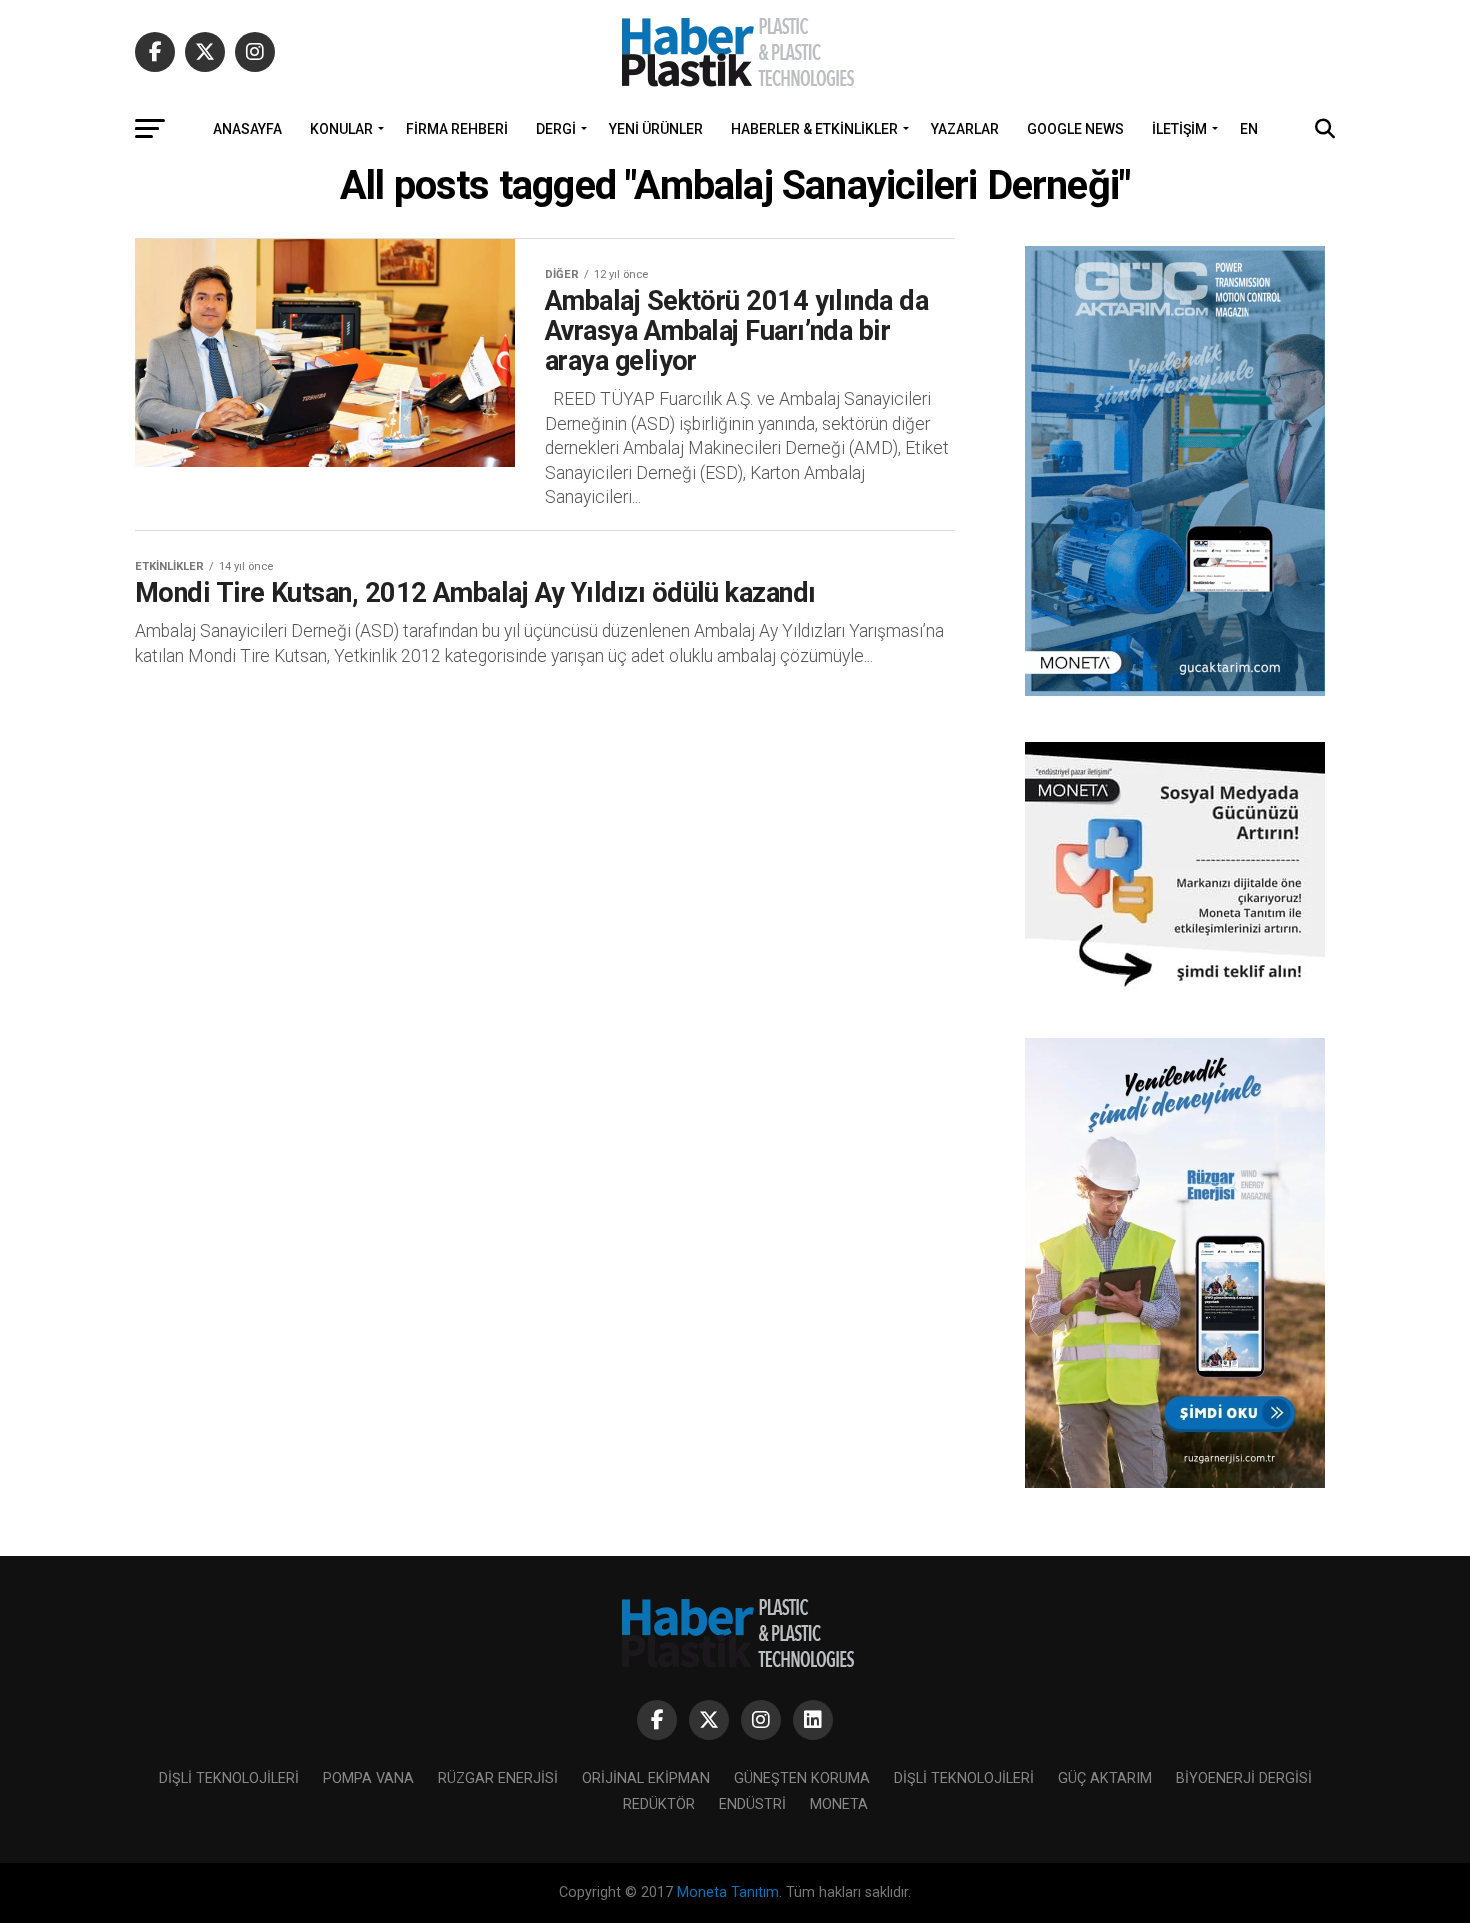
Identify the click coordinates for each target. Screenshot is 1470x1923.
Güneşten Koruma (802, 1778)
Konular (341, 129)
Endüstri (752, 1804)
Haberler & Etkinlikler (814, 129)
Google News (1075, 129)
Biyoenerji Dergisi (1244, 1778)
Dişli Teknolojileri (229, 1778)
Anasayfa (247, 129)
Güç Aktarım (1105, 1778)
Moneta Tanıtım (728, 1892)
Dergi (556, 129)
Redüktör (659, 1804)
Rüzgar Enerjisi (498, 1778)
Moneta (839, 1804)
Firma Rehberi (457, 129)
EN (1249, 129)
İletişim (1179, 129)
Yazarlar (965, 129)
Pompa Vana (368, 1778)
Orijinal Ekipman (646, 1778)
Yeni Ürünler (656, 129)
